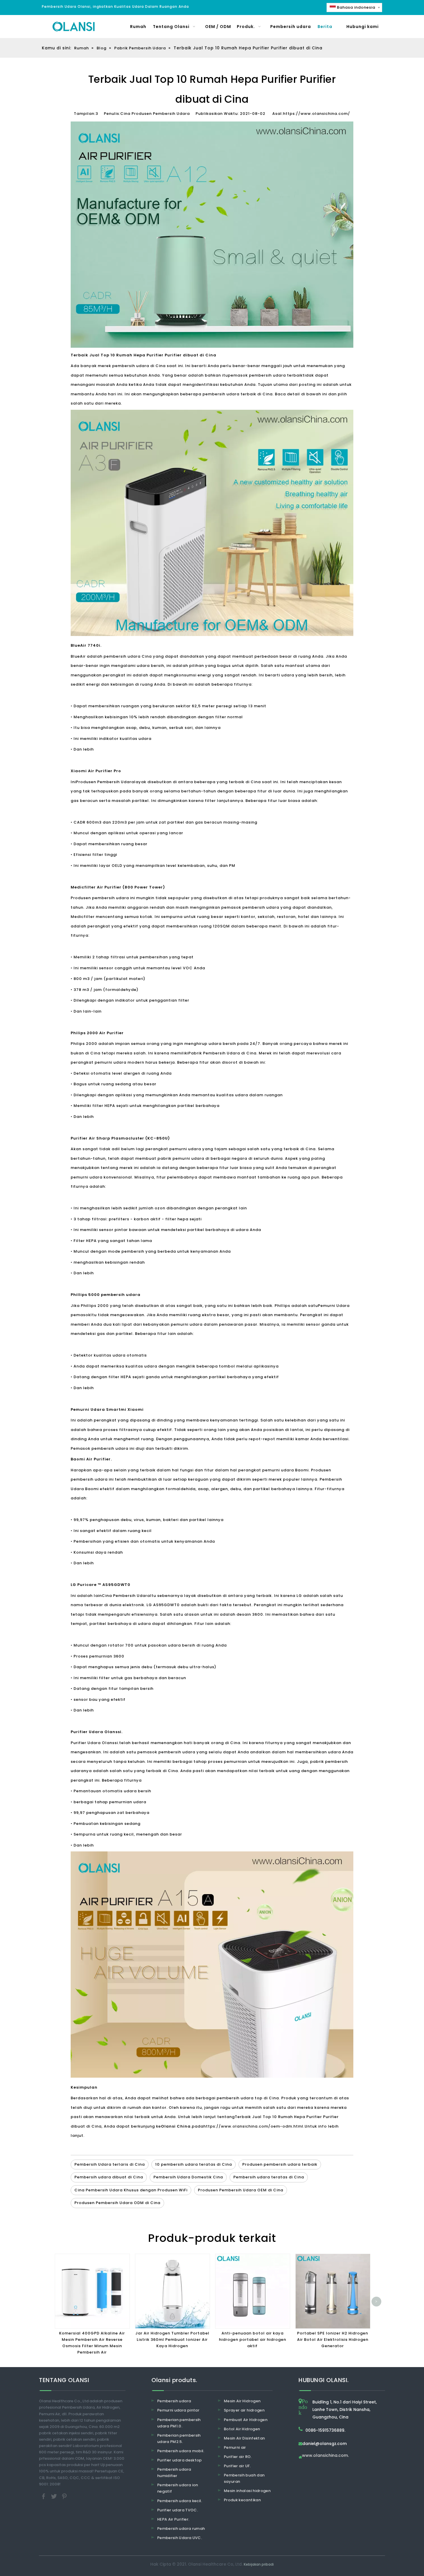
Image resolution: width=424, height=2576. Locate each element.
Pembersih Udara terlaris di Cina (110, 2164)
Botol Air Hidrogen (242, 2429)
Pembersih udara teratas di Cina (269, 2177)
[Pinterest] (64, 2496)
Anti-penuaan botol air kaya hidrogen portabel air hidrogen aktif (253, 2340)
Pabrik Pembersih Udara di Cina (222, 1053)
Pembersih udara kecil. (180, 2501)
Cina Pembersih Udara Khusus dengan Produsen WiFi (131, 2190)
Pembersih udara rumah (181, 2529)
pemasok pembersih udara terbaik (265, 375)
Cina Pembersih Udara (126, 1596)
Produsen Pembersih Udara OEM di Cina (241, 2190)
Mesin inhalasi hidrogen (247, 2491)
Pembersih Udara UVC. (180, 2538)
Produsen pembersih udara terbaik (280, 2164)
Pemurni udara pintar (178, 2410)
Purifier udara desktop (180, 2460)
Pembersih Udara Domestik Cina (188, 2177)
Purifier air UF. (237, 2466)
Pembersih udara (174, 2401)
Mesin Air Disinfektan (244, 2438)
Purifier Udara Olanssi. (95, 1743)
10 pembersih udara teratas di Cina (194, 2164)
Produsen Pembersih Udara (105, 782)
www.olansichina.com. (325, 2456)
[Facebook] (44, 2496)
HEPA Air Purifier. (173, 2519)
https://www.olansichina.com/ (317, 114)
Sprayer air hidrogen (244, 2410)
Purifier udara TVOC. (178, 2510)
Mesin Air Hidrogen (242, 2401)
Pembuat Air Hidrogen (246, 2420)
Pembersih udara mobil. (181, 2451)
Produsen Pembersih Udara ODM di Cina (117, 2203)
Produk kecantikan (242, 2500)
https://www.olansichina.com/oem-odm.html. (254, 2126)
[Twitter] (55, 2496)
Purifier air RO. (238, 2457)
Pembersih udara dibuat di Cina (109, 2177)
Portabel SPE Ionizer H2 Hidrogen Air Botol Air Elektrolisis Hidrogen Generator (333, 2340)
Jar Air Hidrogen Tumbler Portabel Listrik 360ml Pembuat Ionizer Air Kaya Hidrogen (172, 2340)
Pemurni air (235, 2447)
